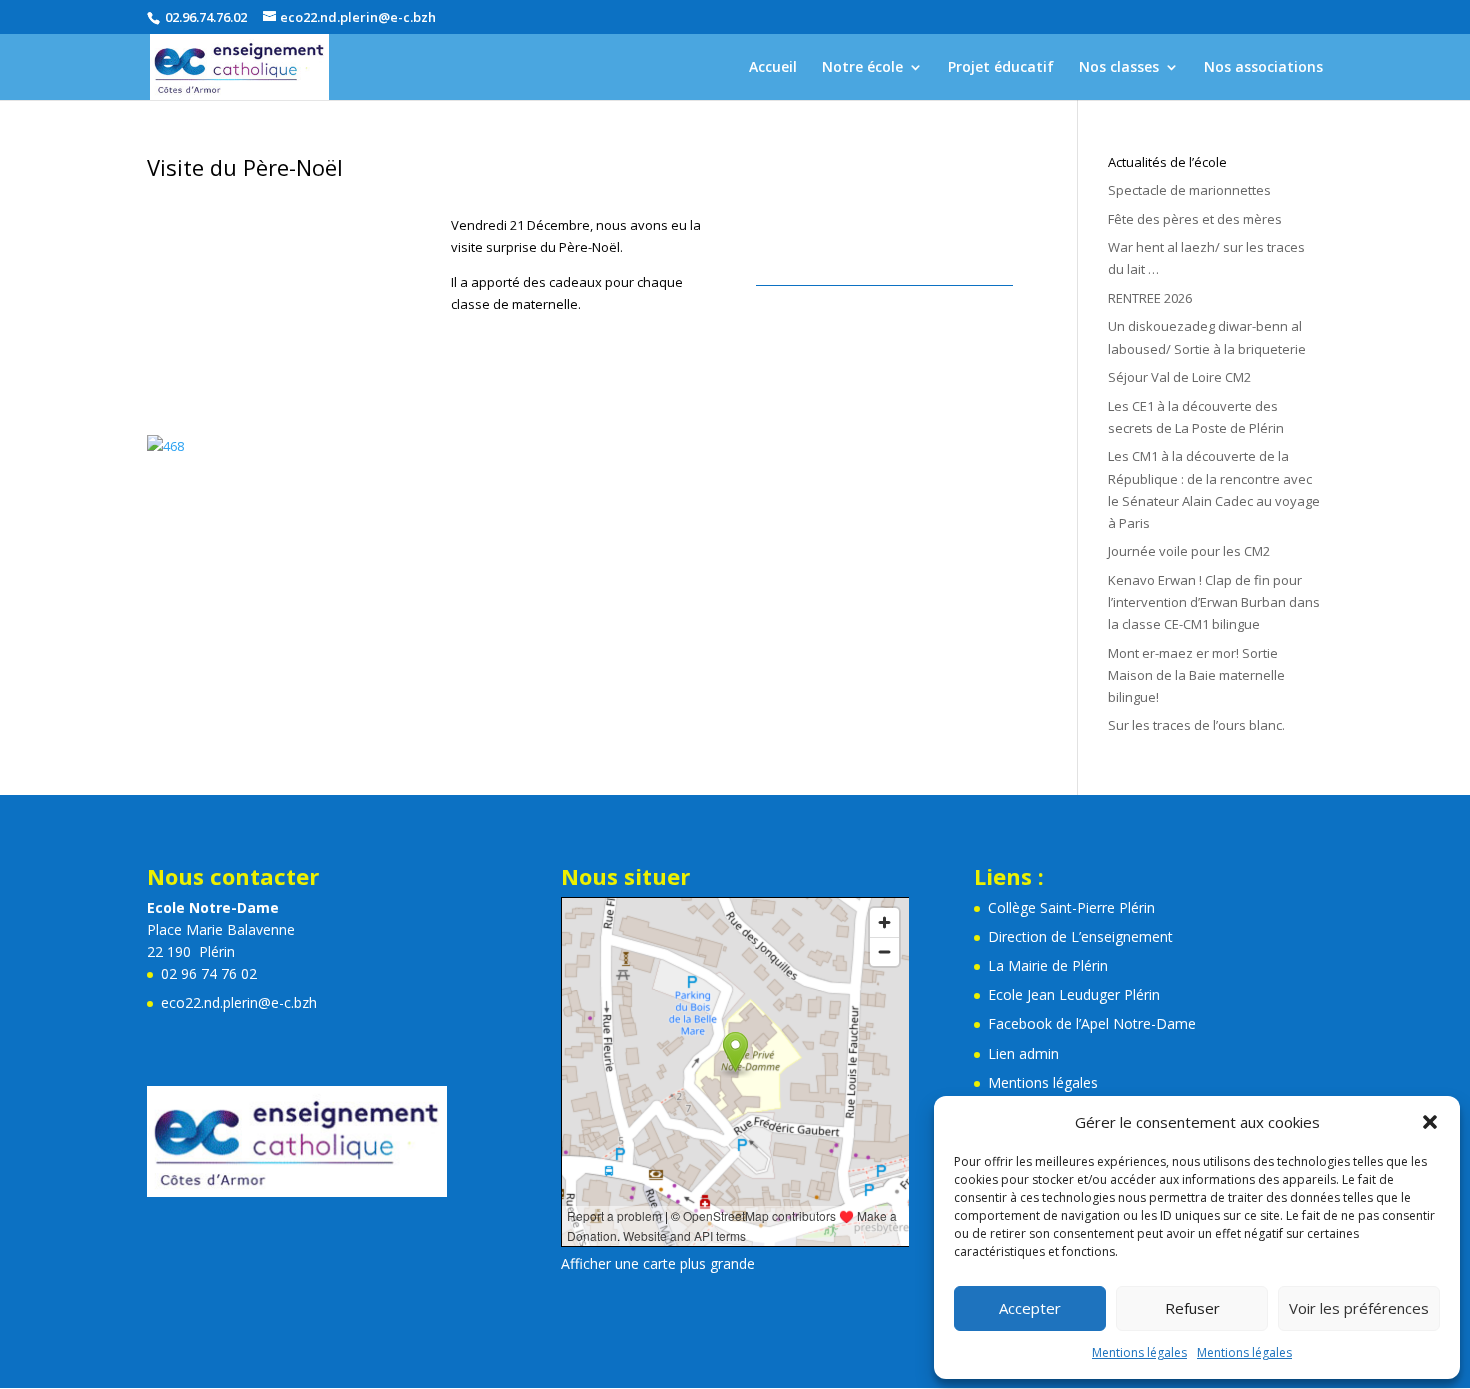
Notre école (862, 68)
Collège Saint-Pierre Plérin (1071, 907)
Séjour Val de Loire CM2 (1179, 377)
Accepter (1030, 1308)
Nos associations (1263, 68)
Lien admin (1023, 1053)
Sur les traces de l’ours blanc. (1196, 725)
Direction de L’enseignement (1080, 936)
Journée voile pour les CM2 (1189, 551)
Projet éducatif (1001, 68)
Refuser (1192, 1308)
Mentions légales (1139, 1352)
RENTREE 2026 (1150, 298)
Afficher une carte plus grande (658, 1263)
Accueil (773, 68)
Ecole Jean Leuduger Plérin (1074, 994)
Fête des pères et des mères (1195, 219)
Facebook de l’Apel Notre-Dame (1092, 1023)
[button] (1430, 1122)
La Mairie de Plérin (1048, 965)
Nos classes (1119, 68)
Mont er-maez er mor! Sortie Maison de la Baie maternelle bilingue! (1196, 675)
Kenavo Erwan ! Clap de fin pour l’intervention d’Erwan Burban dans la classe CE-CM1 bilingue (1214, 602)
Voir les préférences (1359, 1308)
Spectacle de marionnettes (1189, 190)
